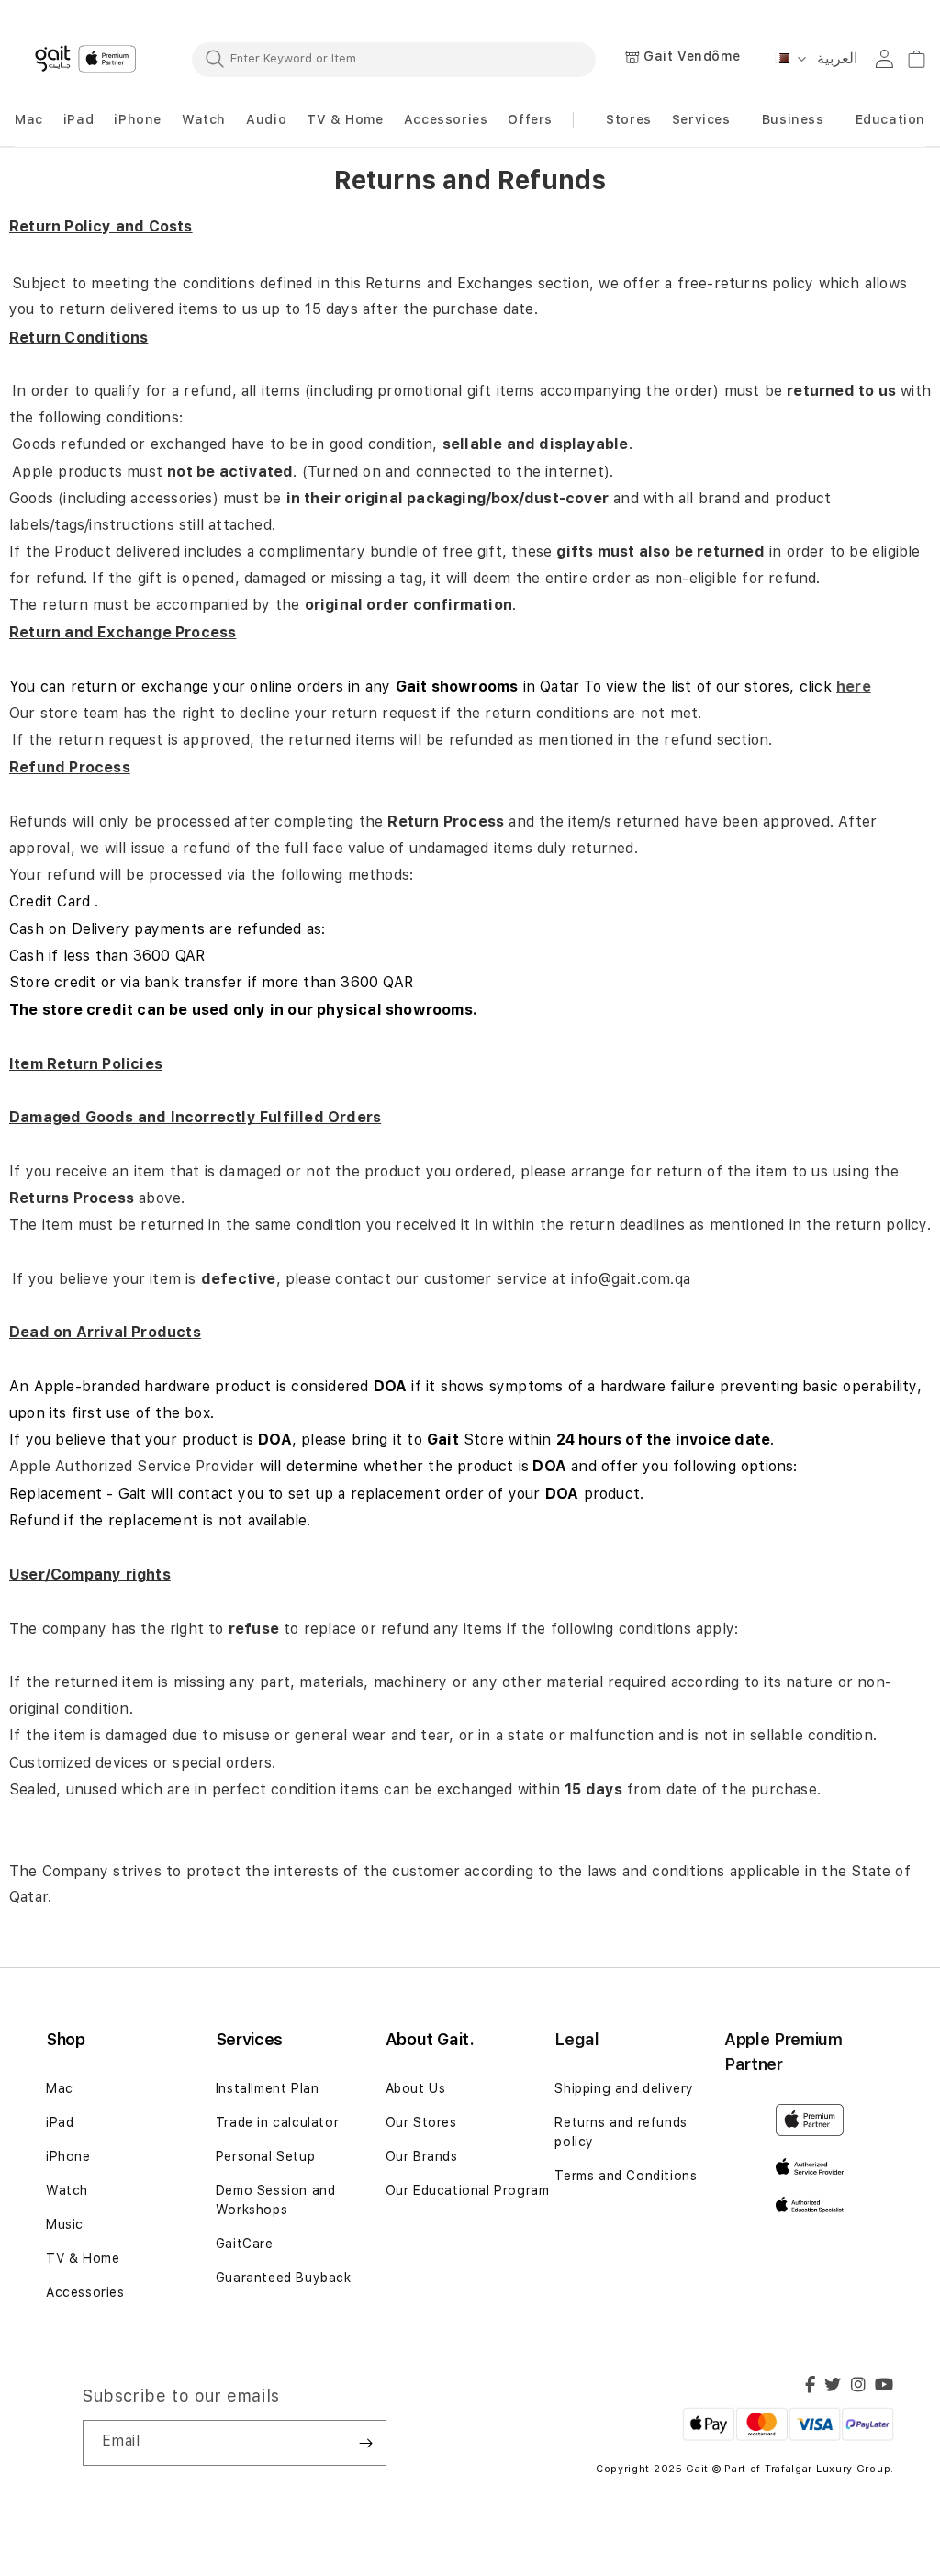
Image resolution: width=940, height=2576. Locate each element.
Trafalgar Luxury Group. (829, 2469)
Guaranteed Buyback (284, 2278)
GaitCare (245, 2244)
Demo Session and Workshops (276, 2200)
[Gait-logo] (88, 59)
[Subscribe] (365, 2443)
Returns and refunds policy (621, 2132)
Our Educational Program (468, 2190)
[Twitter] (833, 2387)
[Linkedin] (859, 2387)
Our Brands (422, 2156)
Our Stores (421, 2122)
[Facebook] (811, 2387)
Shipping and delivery (624, 2088)
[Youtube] (884, 2387)
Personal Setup (265, 2156)
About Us (416, 2088)
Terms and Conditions (626, 2176)
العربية (837, 58)
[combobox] (394, 59)
